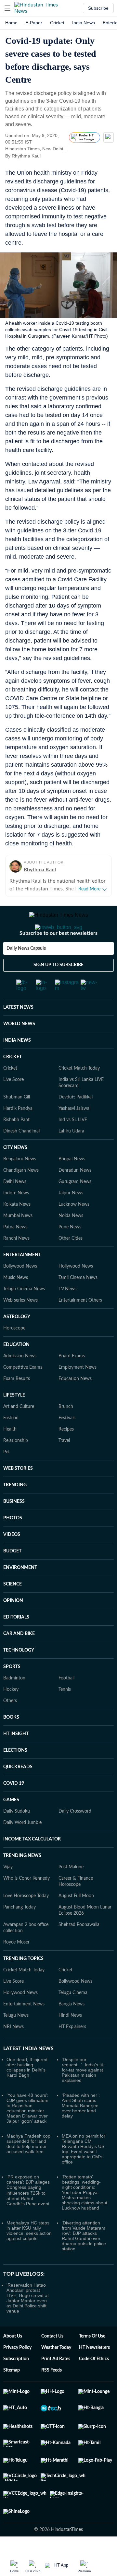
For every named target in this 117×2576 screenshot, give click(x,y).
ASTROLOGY (17, 1317)
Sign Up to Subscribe (58, 965)
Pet (6, 1452)
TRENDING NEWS (22, 1856)
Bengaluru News (20, 1159)
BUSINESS (14, 1502)
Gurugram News (75, 1182)
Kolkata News (17, 1204)
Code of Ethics (94, 2359)
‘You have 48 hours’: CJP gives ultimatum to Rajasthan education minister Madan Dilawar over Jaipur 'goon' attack (27, 2108)
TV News (67, 1289)
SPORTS (12, 1667)
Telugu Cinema (73, 1993)
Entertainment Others (80, 1300)
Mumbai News (18, 1216)
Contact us (52, 2336)
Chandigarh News (21, 1170)
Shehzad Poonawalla (79, 1925)
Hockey (11, 1689)
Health (10, 1429)
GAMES (11, 1800)
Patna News (15, 1227)
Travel (64, 1441)
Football (66, 1678)
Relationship (16, 1441)
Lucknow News (74, 1204)
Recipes (66, 1429)
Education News (75, 1379)
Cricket (57, 23)
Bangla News (71, 2004)
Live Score (13, 1080)
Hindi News (70, 2015)
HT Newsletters (94, 2348)
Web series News (20, 1300)
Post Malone (71, 1867)
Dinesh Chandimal (21, 1131)
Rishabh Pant (16, 1120)
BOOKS (11, 1717)
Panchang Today (19, 1907)
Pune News (70, 1227)
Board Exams (72, 1356)
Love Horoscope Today (26, 1896)
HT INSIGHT (16, 1734)
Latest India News (28, 2048)
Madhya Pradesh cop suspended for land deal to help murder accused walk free (28, 2144)
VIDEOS (12, 1535)
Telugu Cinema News (24, 1289)
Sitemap (12, 2370)
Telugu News (16, 2015)
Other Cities (71, 1238)
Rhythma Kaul (26, 156)
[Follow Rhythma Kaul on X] (49, 156)
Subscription (16, 2359)
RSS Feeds (52, 2370)
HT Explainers (72, 2027)
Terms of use (92, 2336)
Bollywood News (20, 1266)
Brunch (66, 1407)
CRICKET (13, 1057)
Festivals (67, 1418)
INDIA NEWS (17, 1040)
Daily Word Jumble (22, 1823)
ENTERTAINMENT (22, 1255)
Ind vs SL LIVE (73, 1120)
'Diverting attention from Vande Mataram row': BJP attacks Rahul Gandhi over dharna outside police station (84, 2236)
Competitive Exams (23, 1367)
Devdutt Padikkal (76, 1097)
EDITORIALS (16, 1617)
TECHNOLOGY (19, 1650)
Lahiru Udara (71, 1131)
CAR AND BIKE (19, 1634)
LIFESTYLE (14, 1395)
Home (11, 23)
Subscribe (98, 8)
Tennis (65, 1689)
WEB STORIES (18, 1468)
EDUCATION (16, 1345)
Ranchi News (16, 1238)
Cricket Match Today (79, 1068)
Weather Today (56, 2348)
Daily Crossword (75, 1811)
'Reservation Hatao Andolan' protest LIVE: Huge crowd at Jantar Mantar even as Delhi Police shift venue (28, 2298)
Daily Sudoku (17, 1811)
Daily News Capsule (26, 948)
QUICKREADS (18, 1767)
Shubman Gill (17, 1097)
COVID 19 (14, 1783)
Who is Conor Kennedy (26, 1878)
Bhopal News (72, 1159)
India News (84, 23)
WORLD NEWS (19, 1024)
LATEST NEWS (18, 1007)
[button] (7, 8)
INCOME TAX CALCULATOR (32, 1839)
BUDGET (12, 1551)
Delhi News (15, 1182)
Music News (16, 1278)
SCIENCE (13, 1584)
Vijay (8, 1867)
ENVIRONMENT (20, 1568)
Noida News (71, 1216)
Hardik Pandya (18, 1108)
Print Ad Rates (56, 2359)
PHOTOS (13, 1518)
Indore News (16, 1193)
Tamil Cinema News (78, 1278)
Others (10, 1701)
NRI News (13, 2027)
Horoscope (14, 1328)
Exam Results (17, 1379)
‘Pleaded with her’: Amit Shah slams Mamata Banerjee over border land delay (81, 2106)
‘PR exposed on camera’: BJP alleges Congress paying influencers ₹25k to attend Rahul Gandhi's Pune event (28, 2190)
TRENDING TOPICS (23, 1959)
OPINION (13, 1601)
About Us (13, 2336)
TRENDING (15, 1485)
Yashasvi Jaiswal (74, 1108)
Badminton (14, 1678)
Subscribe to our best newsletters (58, 933)
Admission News (20, 1356)
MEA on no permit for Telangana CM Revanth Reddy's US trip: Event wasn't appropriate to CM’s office (84, 2149)
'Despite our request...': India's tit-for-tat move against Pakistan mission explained (83, 2070)
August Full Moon (76, 1896)
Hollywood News (76, 1266)
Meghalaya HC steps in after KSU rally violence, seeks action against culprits (29, 2231)
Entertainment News (24, 2004)
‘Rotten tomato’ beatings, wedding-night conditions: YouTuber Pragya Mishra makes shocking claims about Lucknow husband (84, 2192)
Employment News (78, 1367)
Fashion (11, 1418)
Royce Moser (16, 1942)
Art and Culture (19, 1407)
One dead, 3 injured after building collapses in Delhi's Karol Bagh (27, 2067)
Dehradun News (75, 1170)
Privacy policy (17, 2348)
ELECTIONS (15, 1750)
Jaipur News (71, 1193)
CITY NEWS (15, 1148)
